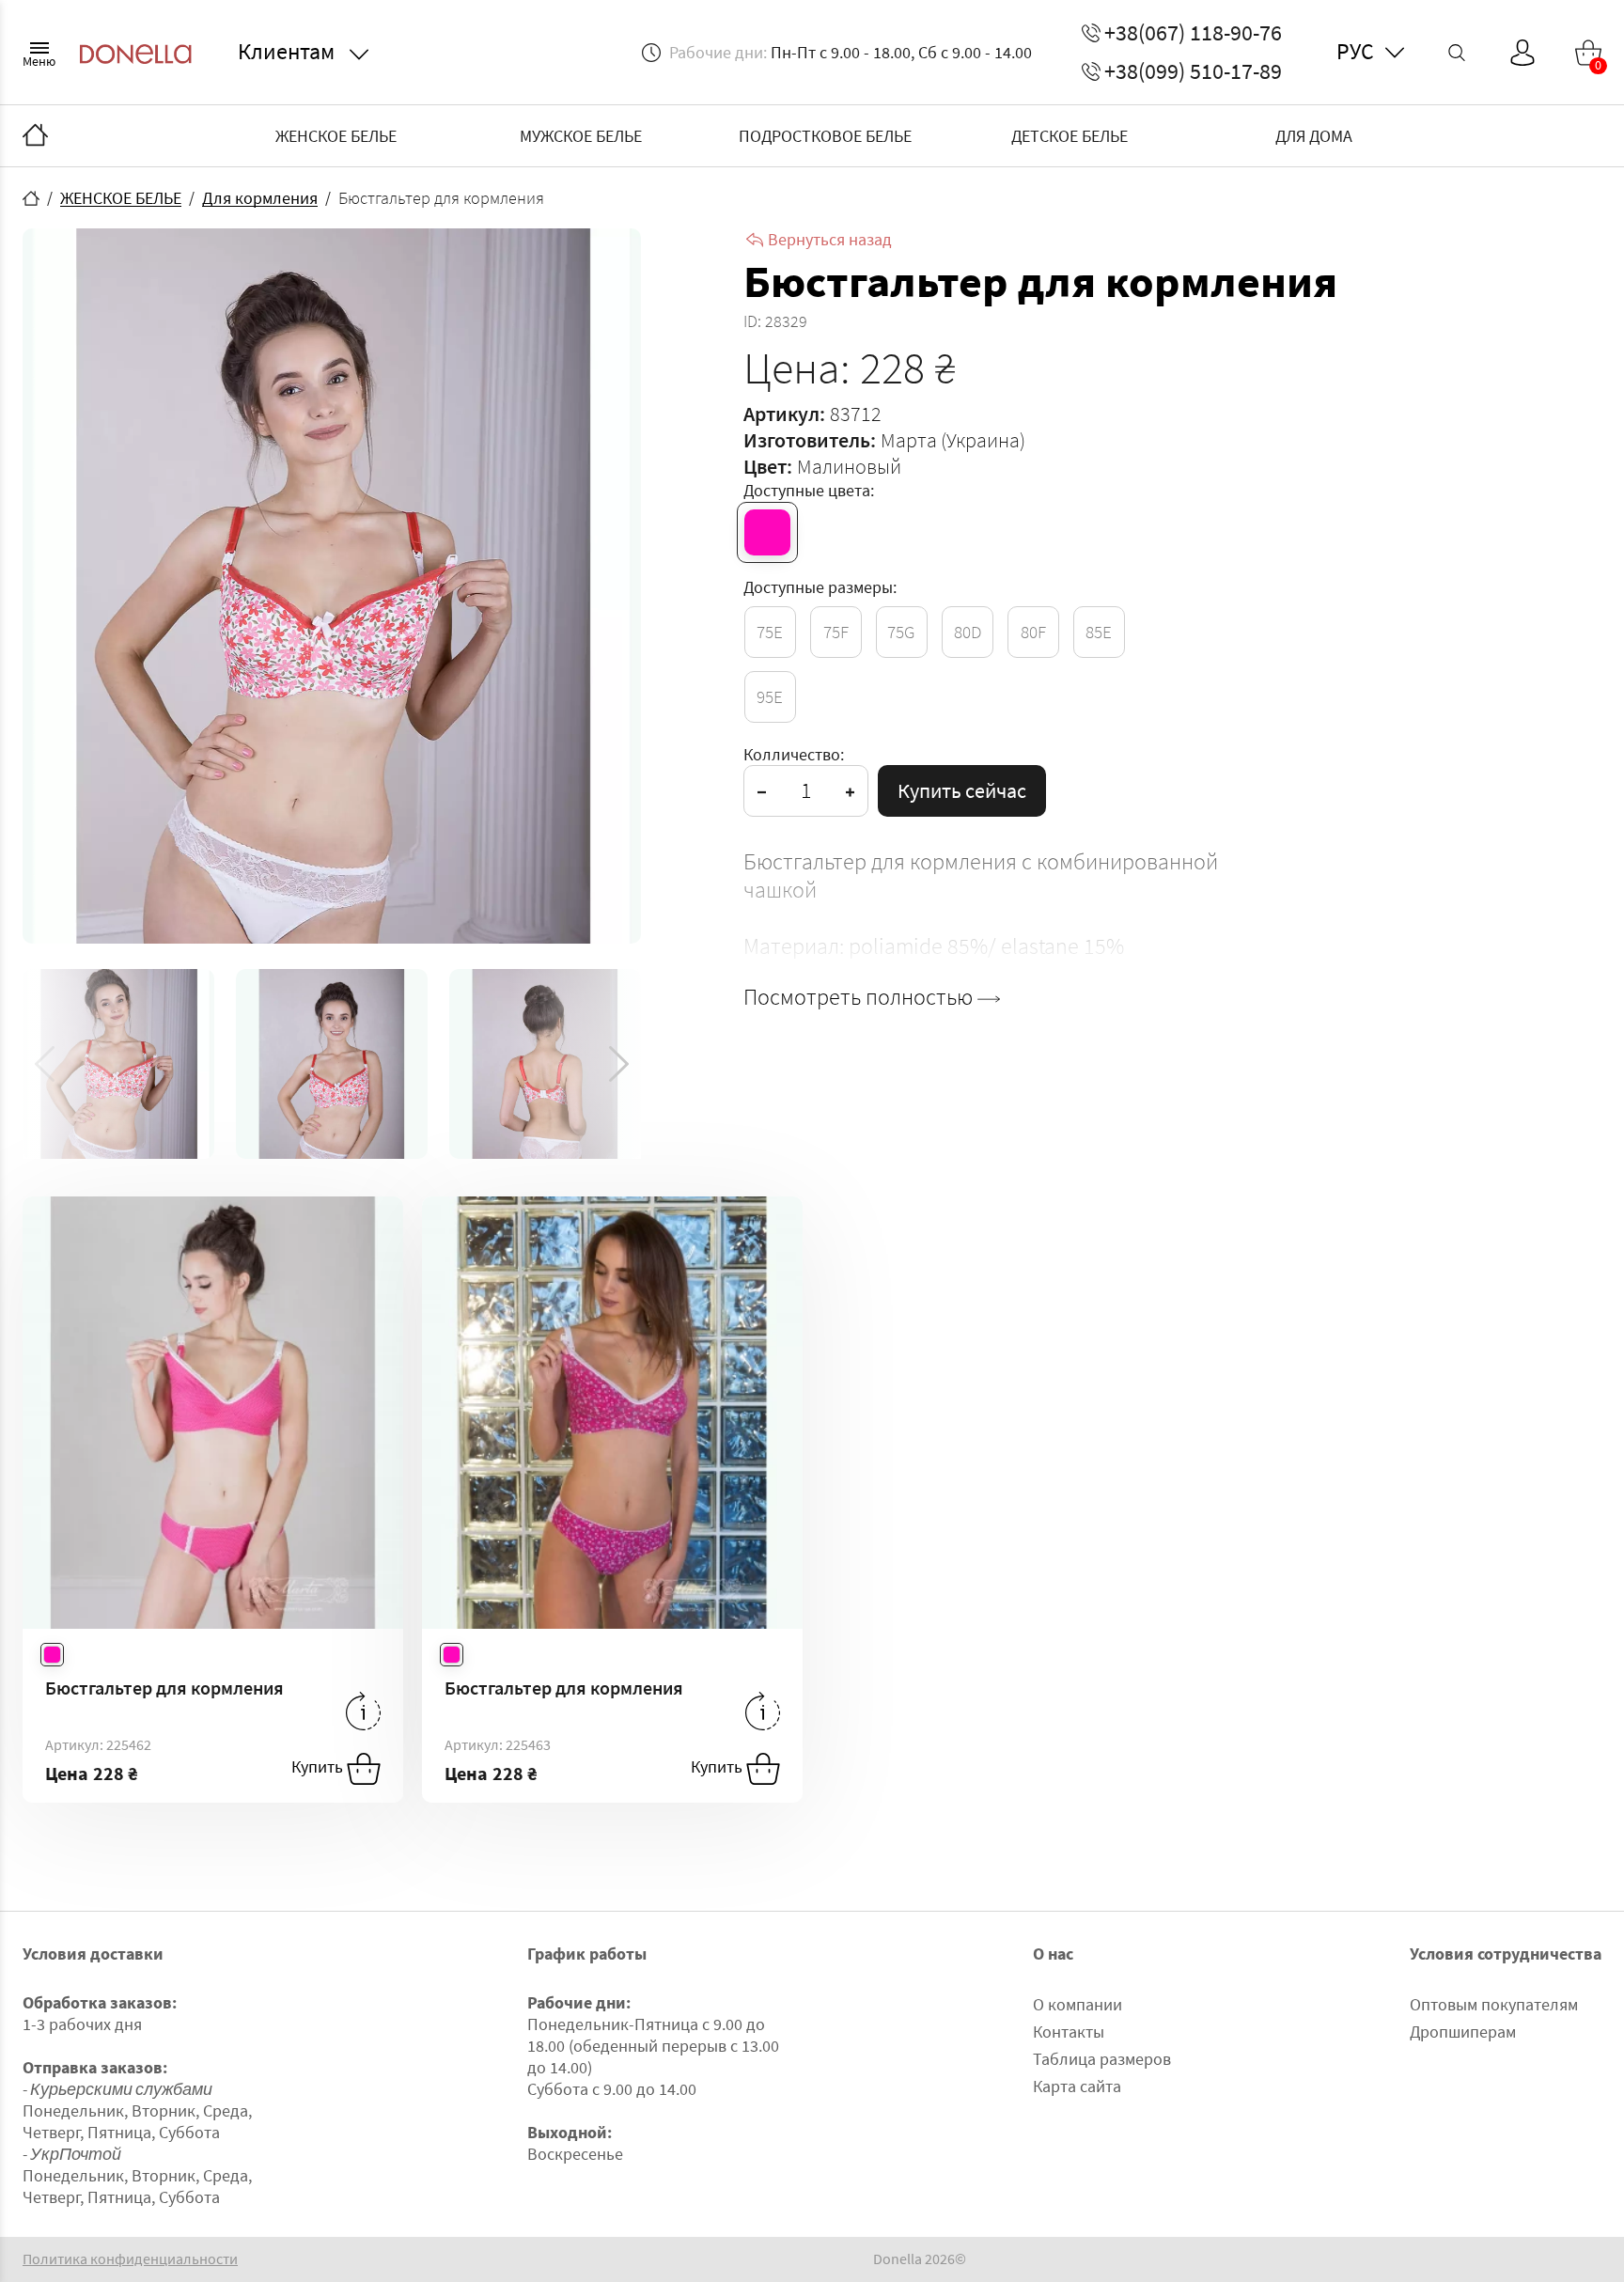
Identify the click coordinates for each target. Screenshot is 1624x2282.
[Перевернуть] (363, 1711)
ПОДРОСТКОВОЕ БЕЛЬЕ (825, 136)
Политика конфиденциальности (130, 2259)
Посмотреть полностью (860, 997)
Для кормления (260, 198)
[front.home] (31, 198)
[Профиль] (1522, 53)
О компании (1077, 2004)
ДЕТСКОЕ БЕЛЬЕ (1070, 136)
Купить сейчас (962, 790)
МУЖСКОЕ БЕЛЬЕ (581, 136)
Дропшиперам (1463, 2032)
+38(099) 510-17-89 (1193, 71)
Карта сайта (1077, 2086)
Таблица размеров (1102, 2059)
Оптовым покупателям (1494, 2004)
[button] (619, 1064)
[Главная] (35, 136)
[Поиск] (1457, 53)
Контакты (1069, 2032)
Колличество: (794, 754)
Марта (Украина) (953, 440)
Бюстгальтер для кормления (164, 1688)
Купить (319, 1767)
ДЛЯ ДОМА (1314, 136)
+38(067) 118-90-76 (1193, 33)
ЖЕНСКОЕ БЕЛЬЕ (336, 136)
